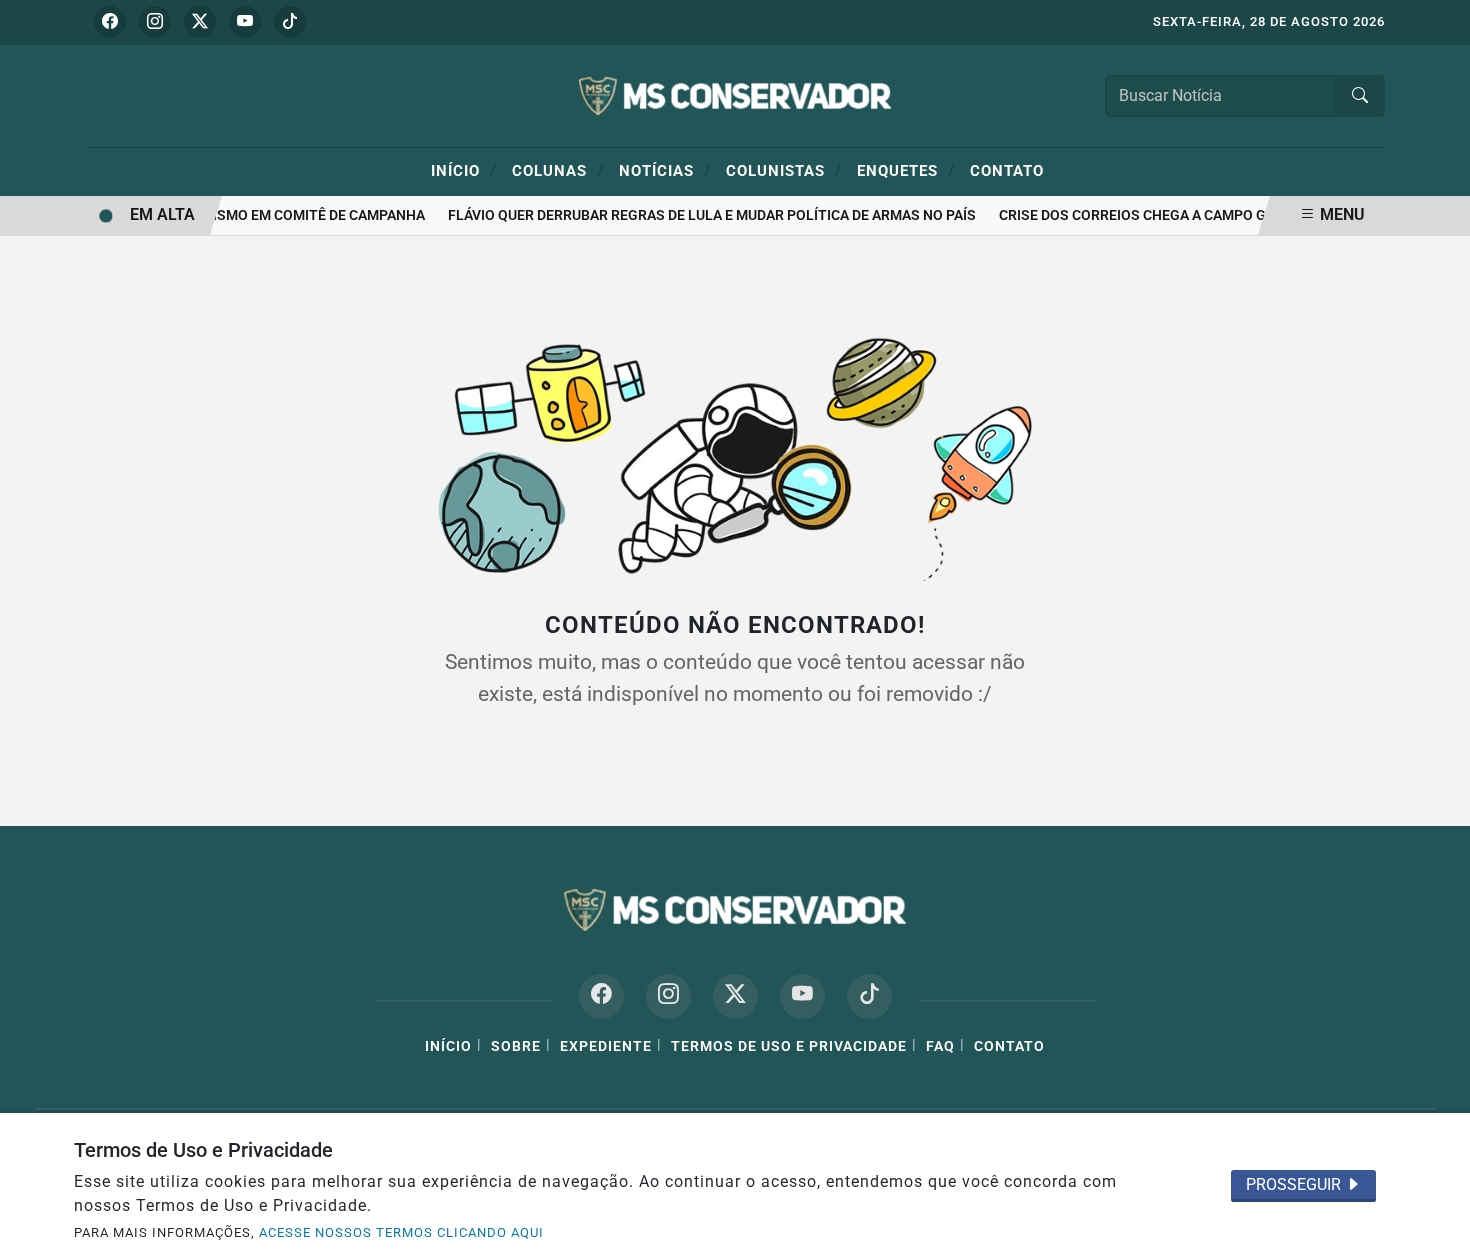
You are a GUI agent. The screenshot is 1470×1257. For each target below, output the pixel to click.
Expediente (606, 1046)
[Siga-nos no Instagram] (668, 996)
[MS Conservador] (735, 94)
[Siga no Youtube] (245, 22)
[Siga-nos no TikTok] (869, 996)
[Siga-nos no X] (735, 996)
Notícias (665, 170)
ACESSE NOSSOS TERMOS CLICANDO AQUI (401, 1232)
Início (464, 170)
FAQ (940, 1046)
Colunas (558, 170)
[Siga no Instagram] (155, 22)
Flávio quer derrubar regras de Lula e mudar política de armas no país (705, 215)
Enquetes (906, 170)
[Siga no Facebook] (110, 22)
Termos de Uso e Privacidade (789, 1046)
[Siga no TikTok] (290, 22)
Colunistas (784, 170)
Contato (1007, 171)
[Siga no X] (200, 22)
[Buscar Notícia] (1360, 96)
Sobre (516, 1046)
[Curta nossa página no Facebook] (601, 996)
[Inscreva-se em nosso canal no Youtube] (802, 996)
